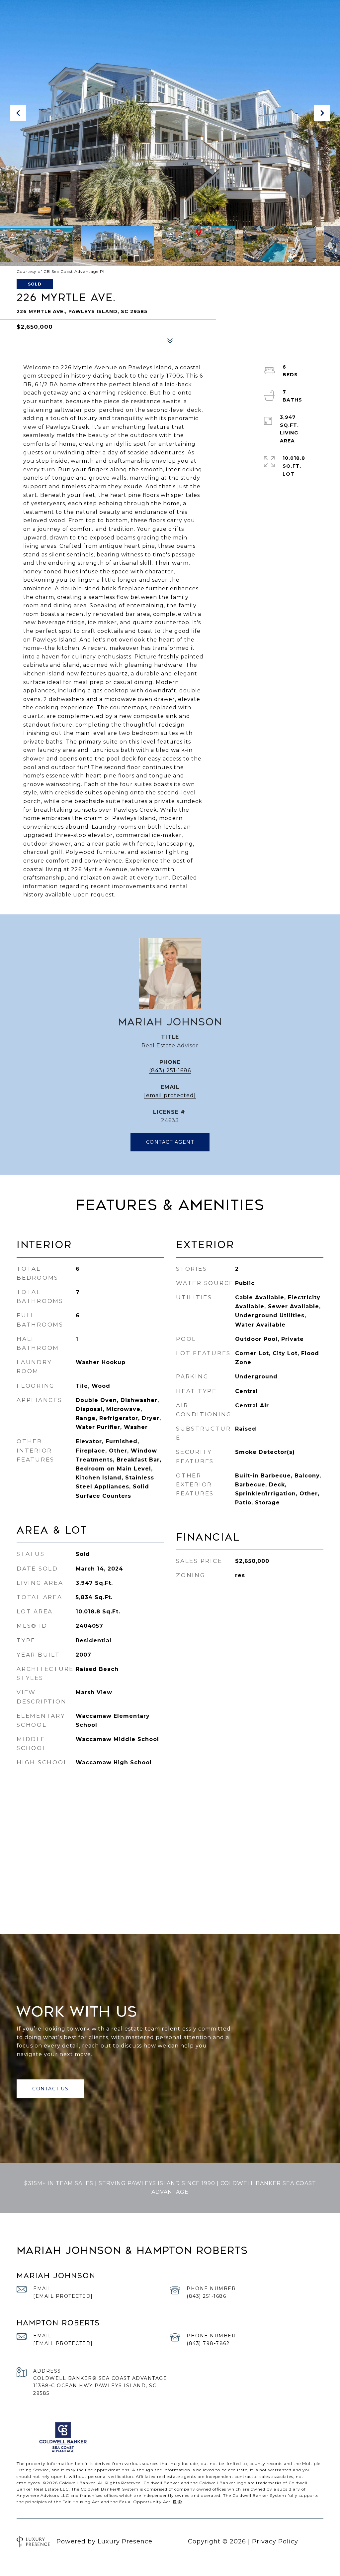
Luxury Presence (125, 2541)
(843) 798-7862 (208, 2343)
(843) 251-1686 (170, 1070)
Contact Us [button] (50, 2089)
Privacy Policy (275, 2541)
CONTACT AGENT (170, 1142)
